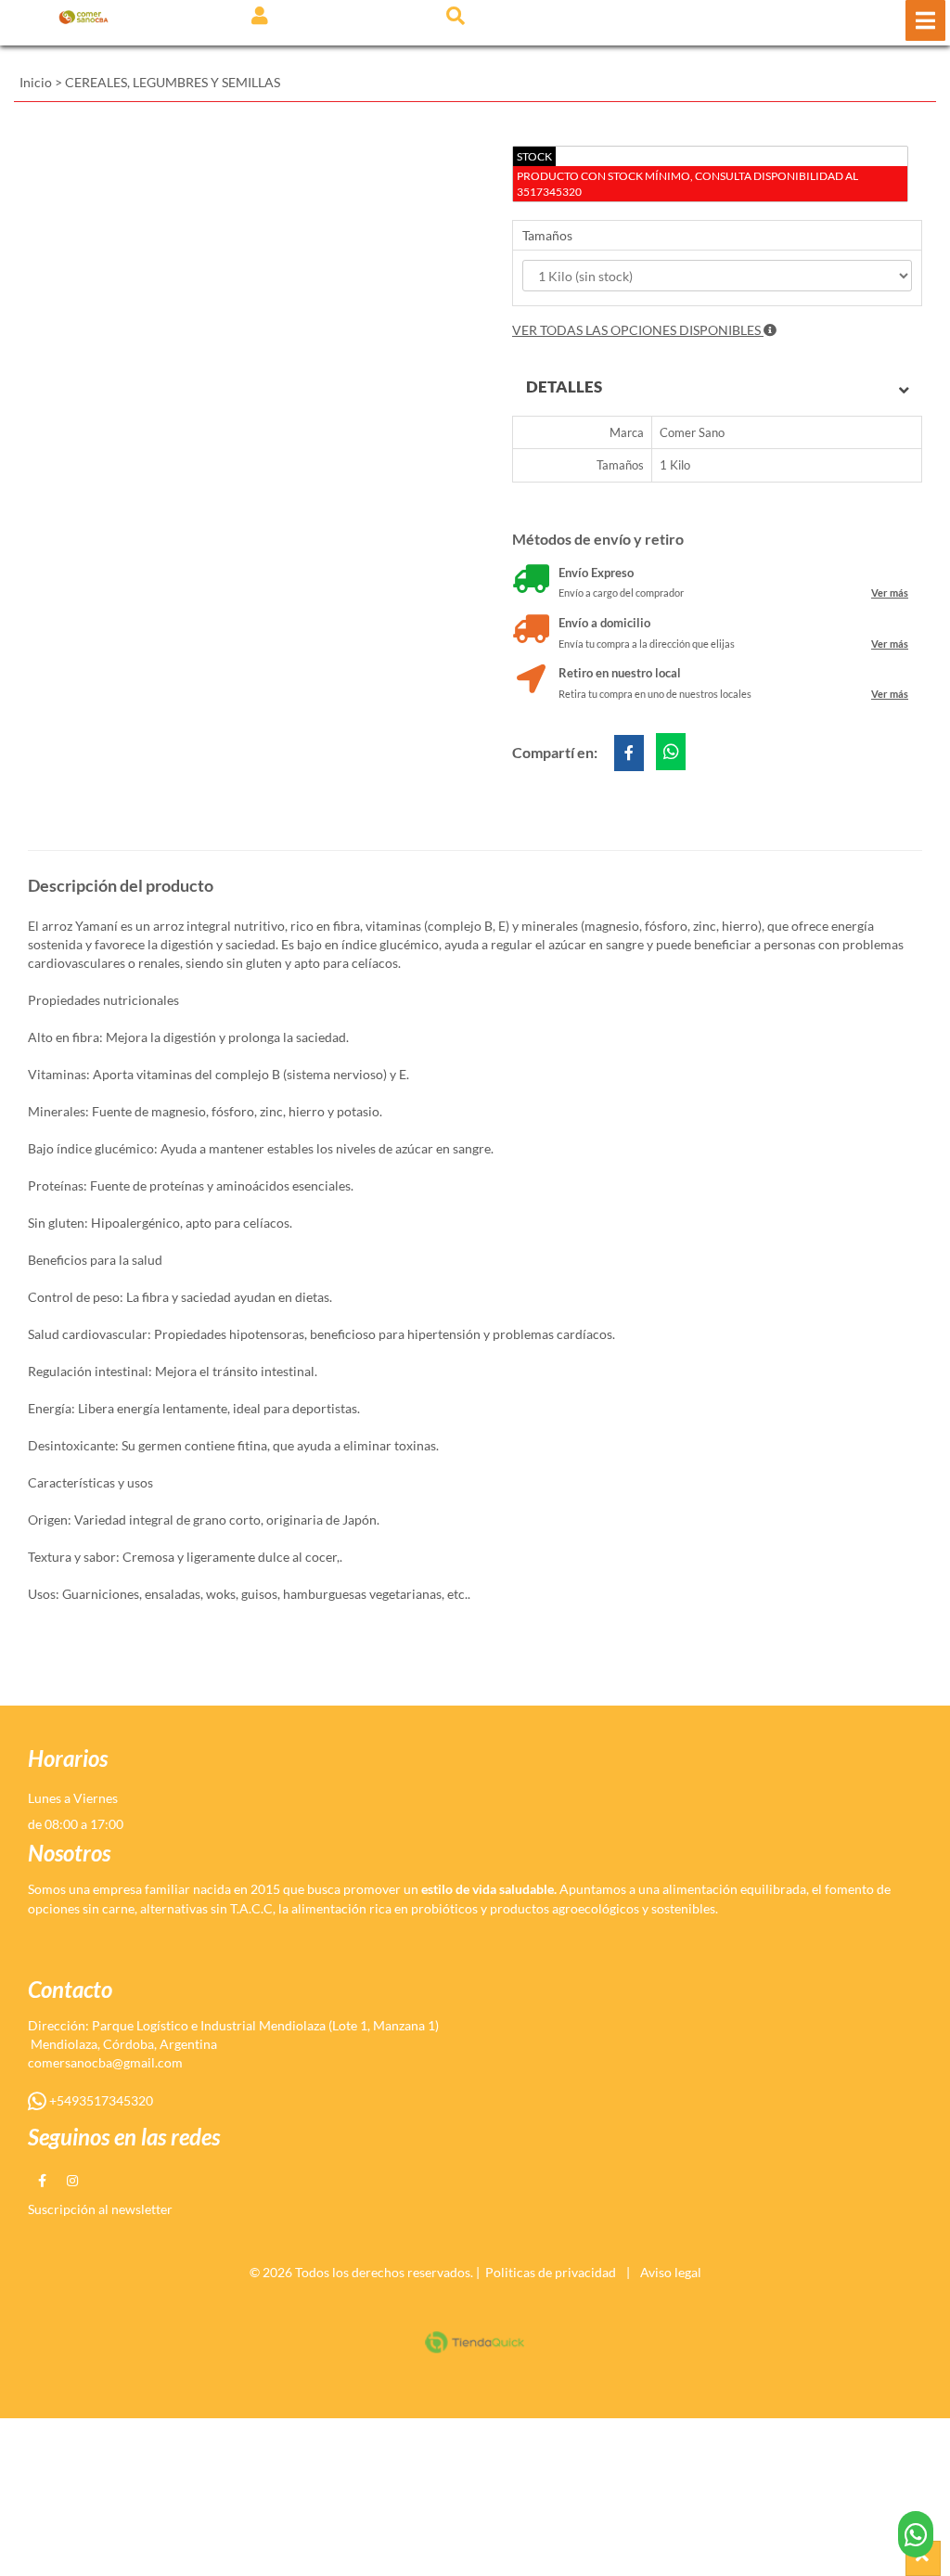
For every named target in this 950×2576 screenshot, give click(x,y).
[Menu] (925, 20)
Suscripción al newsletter (100, 2209)
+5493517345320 (100, 2100)
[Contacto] (916, 2534)
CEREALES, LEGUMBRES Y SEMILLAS (173, 82)
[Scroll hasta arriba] (923, 2558)
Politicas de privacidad (551, 2272)
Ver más (890, 592)
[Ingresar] (260, 15)
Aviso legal (671, 2272)
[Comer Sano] (83, 16)
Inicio (36, 82)
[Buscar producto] (456, 15)
